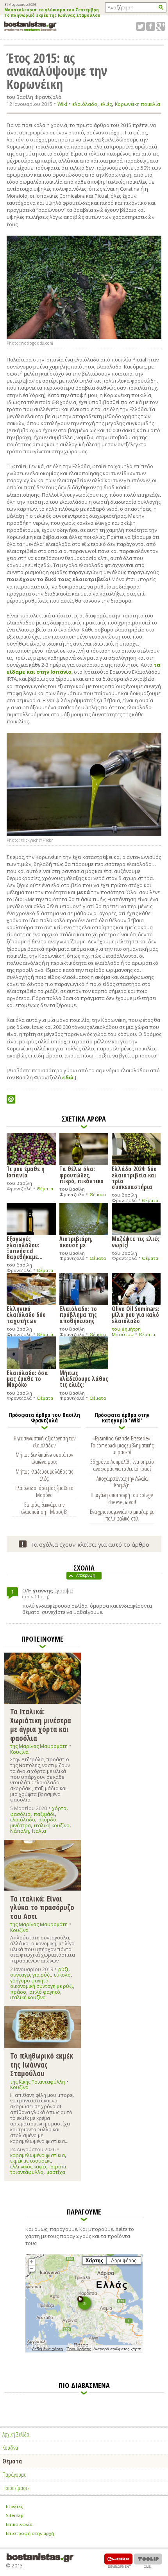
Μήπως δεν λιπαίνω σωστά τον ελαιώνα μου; (44, 1458)
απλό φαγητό (45, 1992)
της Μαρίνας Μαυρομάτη (39, 1746)
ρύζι (63, 1969)
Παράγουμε (14, 2474)
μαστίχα (56, 2172)
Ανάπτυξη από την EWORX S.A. (118, 2561)
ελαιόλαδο (85, 104)
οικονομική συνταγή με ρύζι (42, 1986)
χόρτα (59, 1808)
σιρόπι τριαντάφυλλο (38, 2169)
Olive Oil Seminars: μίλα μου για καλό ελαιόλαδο (136, 1314)
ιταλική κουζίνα (52, 1826)
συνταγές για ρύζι (30, 1975)
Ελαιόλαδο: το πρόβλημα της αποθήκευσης (78, 1314)
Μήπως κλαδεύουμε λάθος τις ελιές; (84, 1378)
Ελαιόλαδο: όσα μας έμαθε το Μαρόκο (27, 1378)
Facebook (151, 26)
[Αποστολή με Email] (11, 1099)
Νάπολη (20, 1831)
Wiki (62, 104)
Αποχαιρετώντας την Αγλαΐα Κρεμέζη (122, 1482)
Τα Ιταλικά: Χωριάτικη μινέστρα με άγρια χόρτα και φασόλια (41, 1724)
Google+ (161, 26)
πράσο (18, 1992)
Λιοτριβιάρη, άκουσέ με (76, 1241)
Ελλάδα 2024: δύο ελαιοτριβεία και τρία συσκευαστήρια (134, 1177)
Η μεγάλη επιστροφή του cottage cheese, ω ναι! (122, 1498)
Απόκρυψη (86, 1575)
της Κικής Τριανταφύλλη (38, 2082)
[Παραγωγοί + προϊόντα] (84, 2351)
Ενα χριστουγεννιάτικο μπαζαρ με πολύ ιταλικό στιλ (122, 1515)
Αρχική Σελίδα (16, 2434)
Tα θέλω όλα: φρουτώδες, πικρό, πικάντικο (81, 1174)
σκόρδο (47, 1820)
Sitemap (15, 2515)
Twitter (140, 26)
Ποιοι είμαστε (16, 2488)
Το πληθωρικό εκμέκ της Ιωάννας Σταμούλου (52, 16)
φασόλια (20, 1814)
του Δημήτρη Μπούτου (126, 1332)
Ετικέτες (14, 2506)
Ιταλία (39, 1831)
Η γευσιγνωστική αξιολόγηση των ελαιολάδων (45, 1442)
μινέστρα (21, 1826)
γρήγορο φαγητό (29, 1981)
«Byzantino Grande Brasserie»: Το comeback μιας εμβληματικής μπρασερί (122, 1445)
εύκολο (62, 1975)
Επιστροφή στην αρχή (30, 2533)
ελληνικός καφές (29, 2167)
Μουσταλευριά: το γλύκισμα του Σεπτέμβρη (52, 10)
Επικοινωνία (19, 2524)
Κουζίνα (19, 1752)
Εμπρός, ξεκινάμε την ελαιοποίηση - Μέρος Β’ (44, 1508)
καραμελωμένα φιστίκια (38, 2155)
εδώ (68, 1077)
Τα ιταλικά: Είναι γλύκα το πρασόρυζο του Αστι (42, 1907)
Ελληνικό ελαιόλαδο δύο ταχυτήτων (26, 1314)
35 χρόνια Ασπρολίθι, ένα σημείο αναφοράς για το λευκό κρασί (122, 1465)
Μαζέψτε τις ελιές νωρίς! (136, 1241)
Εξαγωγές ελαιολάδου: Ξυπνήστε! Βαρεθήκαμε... (25, 1247)
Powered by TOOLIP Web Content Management (148, 2561)
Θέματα (45, 1189)
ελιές (106, 104)
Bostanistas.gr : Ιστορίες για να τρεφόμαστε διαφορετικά (30, 26)
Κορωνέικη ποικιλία (138, 104)
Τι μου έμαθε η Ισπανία (26, 1171)
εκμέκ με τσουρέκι (30, 2161)
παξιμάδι (44, 1814)
